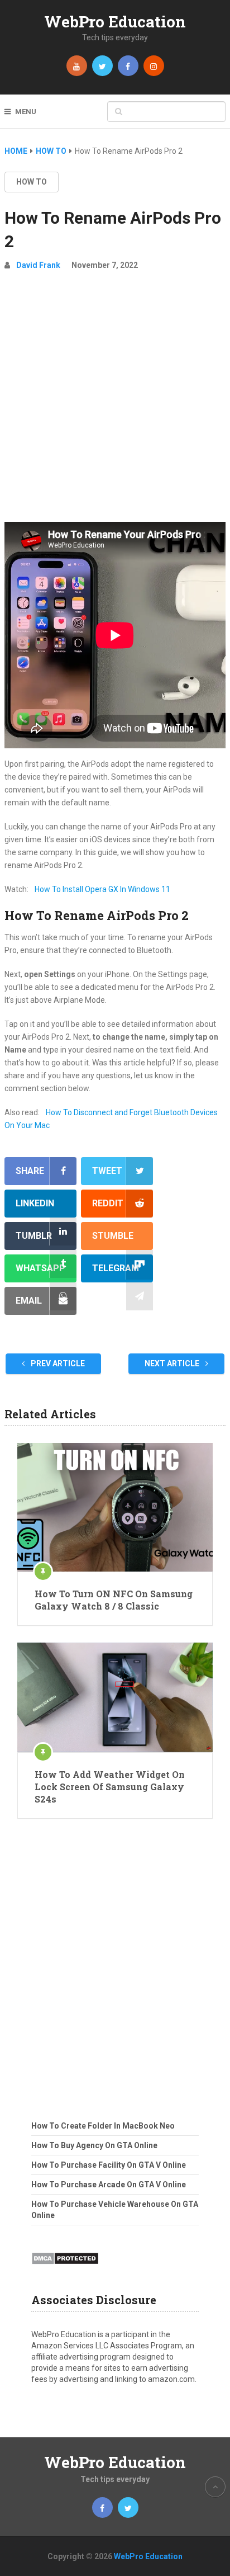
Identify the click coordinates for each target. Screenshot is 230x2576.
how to (32, 182)
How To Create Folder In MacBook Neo (103, 2126)
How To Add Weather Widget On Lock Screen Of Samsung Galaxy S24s (110, 1787)
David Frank (38, 265)
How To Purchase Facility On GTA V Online (109, 2165)
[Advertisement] (115, 401)
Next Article (173, 1364)
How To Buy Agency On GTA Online (94, 2145)
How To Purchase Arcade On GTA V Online (109, 2185)
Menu (26, 112)
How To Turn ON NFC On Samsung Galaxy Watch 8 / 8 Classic (114, 1600)
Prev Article (57, 1364)
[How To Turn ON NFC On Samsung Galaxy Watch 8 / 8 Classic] (115, 1507)
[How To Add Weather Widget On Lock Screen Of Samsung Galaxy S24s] (115, 1697)
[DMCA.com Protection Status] (65, 2268)
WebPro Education (115, 22)
